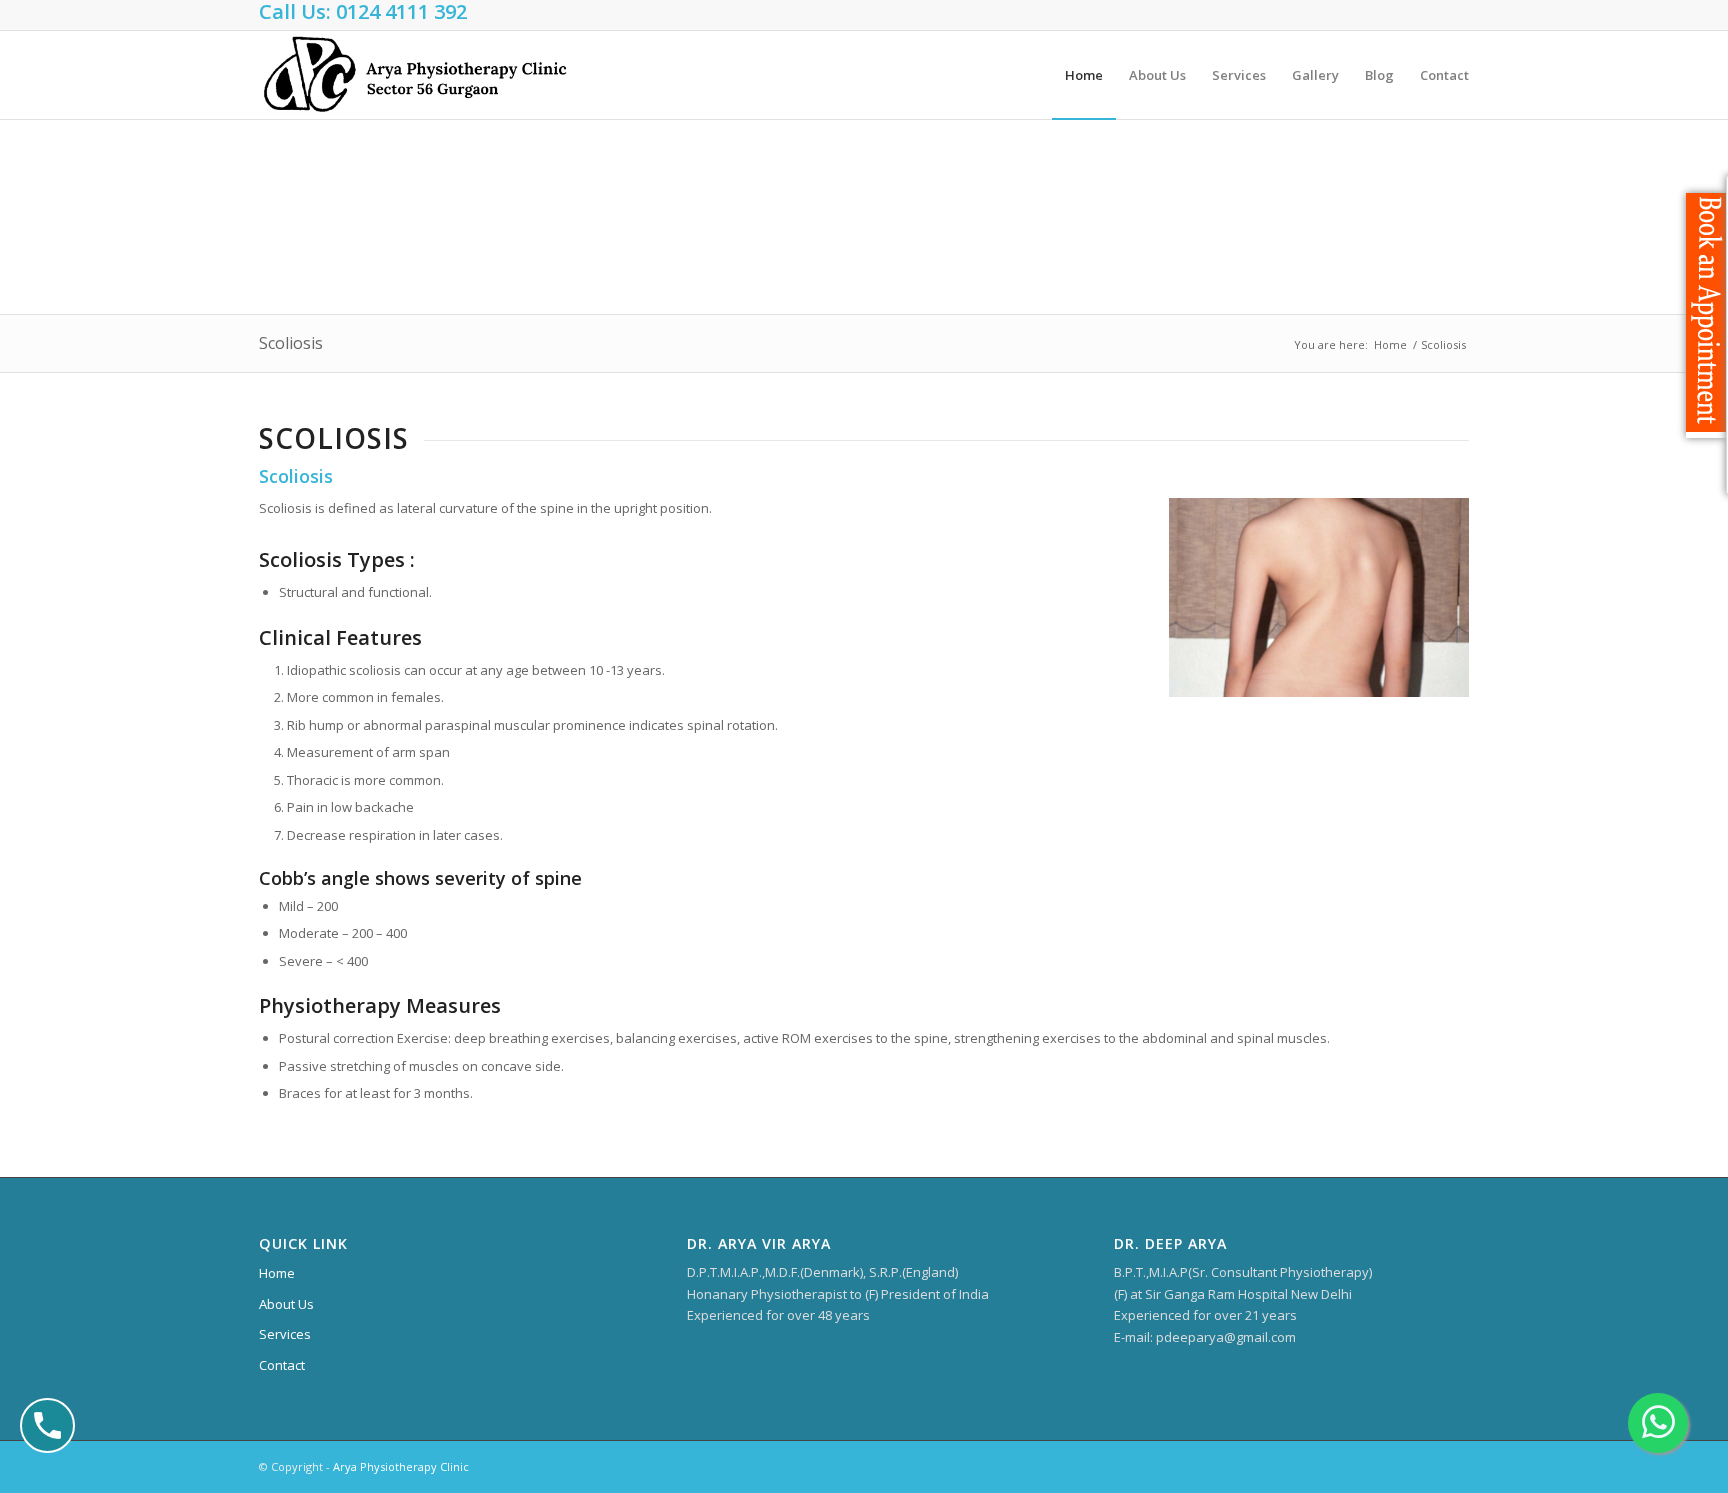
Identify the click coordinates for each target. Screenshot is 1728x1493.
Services (285, 1334)
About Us (286, 1304)
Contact (282, 1365)
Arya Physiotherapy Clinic (401, 1466)
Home (1390, 344)
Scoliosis (291, 343)
